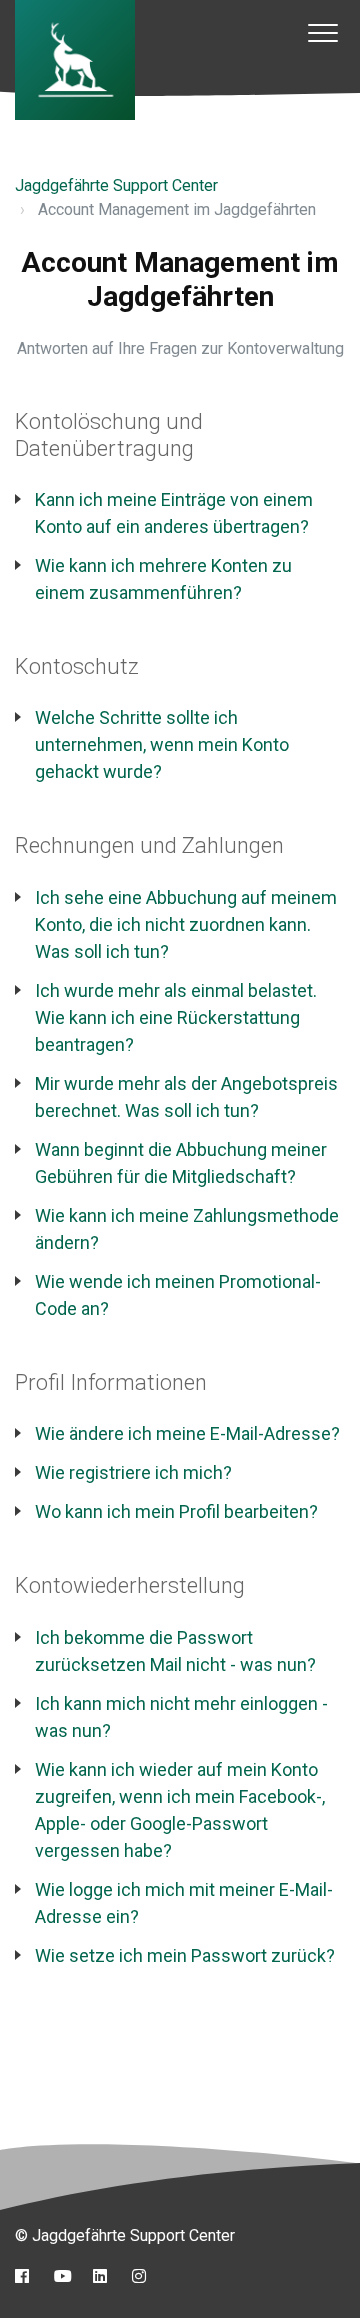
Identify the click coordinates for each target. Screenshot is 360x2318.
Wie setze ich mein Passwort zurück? (185, 1955)
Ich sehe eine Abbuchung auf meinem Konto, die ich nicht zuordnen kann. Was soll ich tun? (186, 924)
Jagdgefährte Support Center (116, 185)
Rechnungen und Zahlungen (149, 845)
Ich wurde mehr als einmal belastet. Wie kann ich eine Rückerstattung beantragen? (176, 1017)
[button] (322, 32)
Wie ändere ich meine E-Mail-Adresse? (187, 1433)
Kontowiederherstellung (130, 1585)
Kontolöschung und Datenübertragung (109, 434)
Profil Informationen (111, 1382)
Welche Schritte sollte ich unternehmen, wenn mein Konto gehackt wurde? (162, 744)
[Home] (75, 60)
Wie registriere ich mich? (133, 1472)
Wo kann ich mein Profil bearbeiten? (176, 1511)
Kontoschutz (77, 666)
